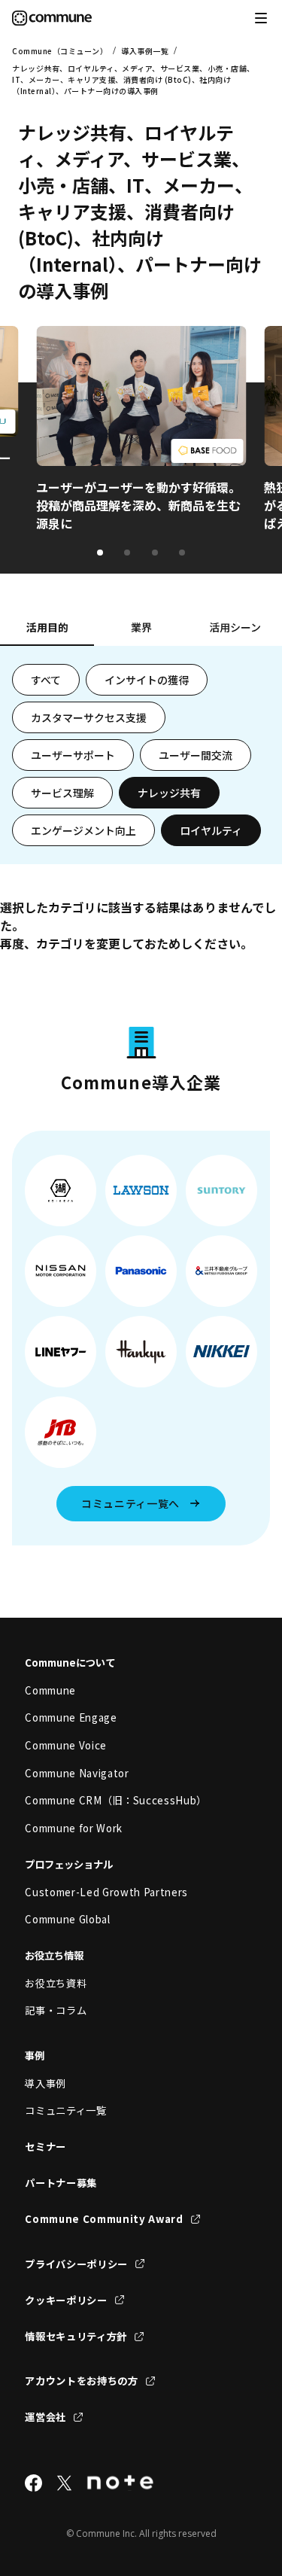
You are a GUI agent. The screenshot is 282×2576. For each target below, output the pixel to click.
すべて (46, 680)
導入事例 (45, 2083)
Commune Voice (66, 1745)
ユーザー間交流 (196, 755)
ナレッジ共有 (169, 793)
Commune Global (67, 1919)
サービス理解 (62, 793)
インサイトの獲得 (147, 680)
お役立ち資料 (56, 1983)
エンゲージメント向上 (83, 830)
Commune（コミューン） (60, 51)
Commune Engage (71, 1717)
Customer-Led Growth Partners (106, 1892)
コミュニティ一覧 (65, 2110)
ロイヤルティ (211, 830)
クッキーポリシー (66, 2300)
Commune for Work (74, 1828)
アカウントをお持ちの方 (81, 2381)
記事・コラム (56, 2010)
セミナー (45, 2147)
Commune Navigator (77, 1773)
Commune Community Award (104, 2219)
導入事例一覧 (145, 51)
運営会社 (45, 2417)
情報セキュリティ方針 (76, 2336)
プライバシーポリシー (76, 2264)
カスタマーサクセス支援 (89, 717)
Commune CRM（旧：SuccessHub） (116, 1800)
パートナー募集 (61, 2183)
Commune (50, 1690)
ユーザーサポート (73, 755)
